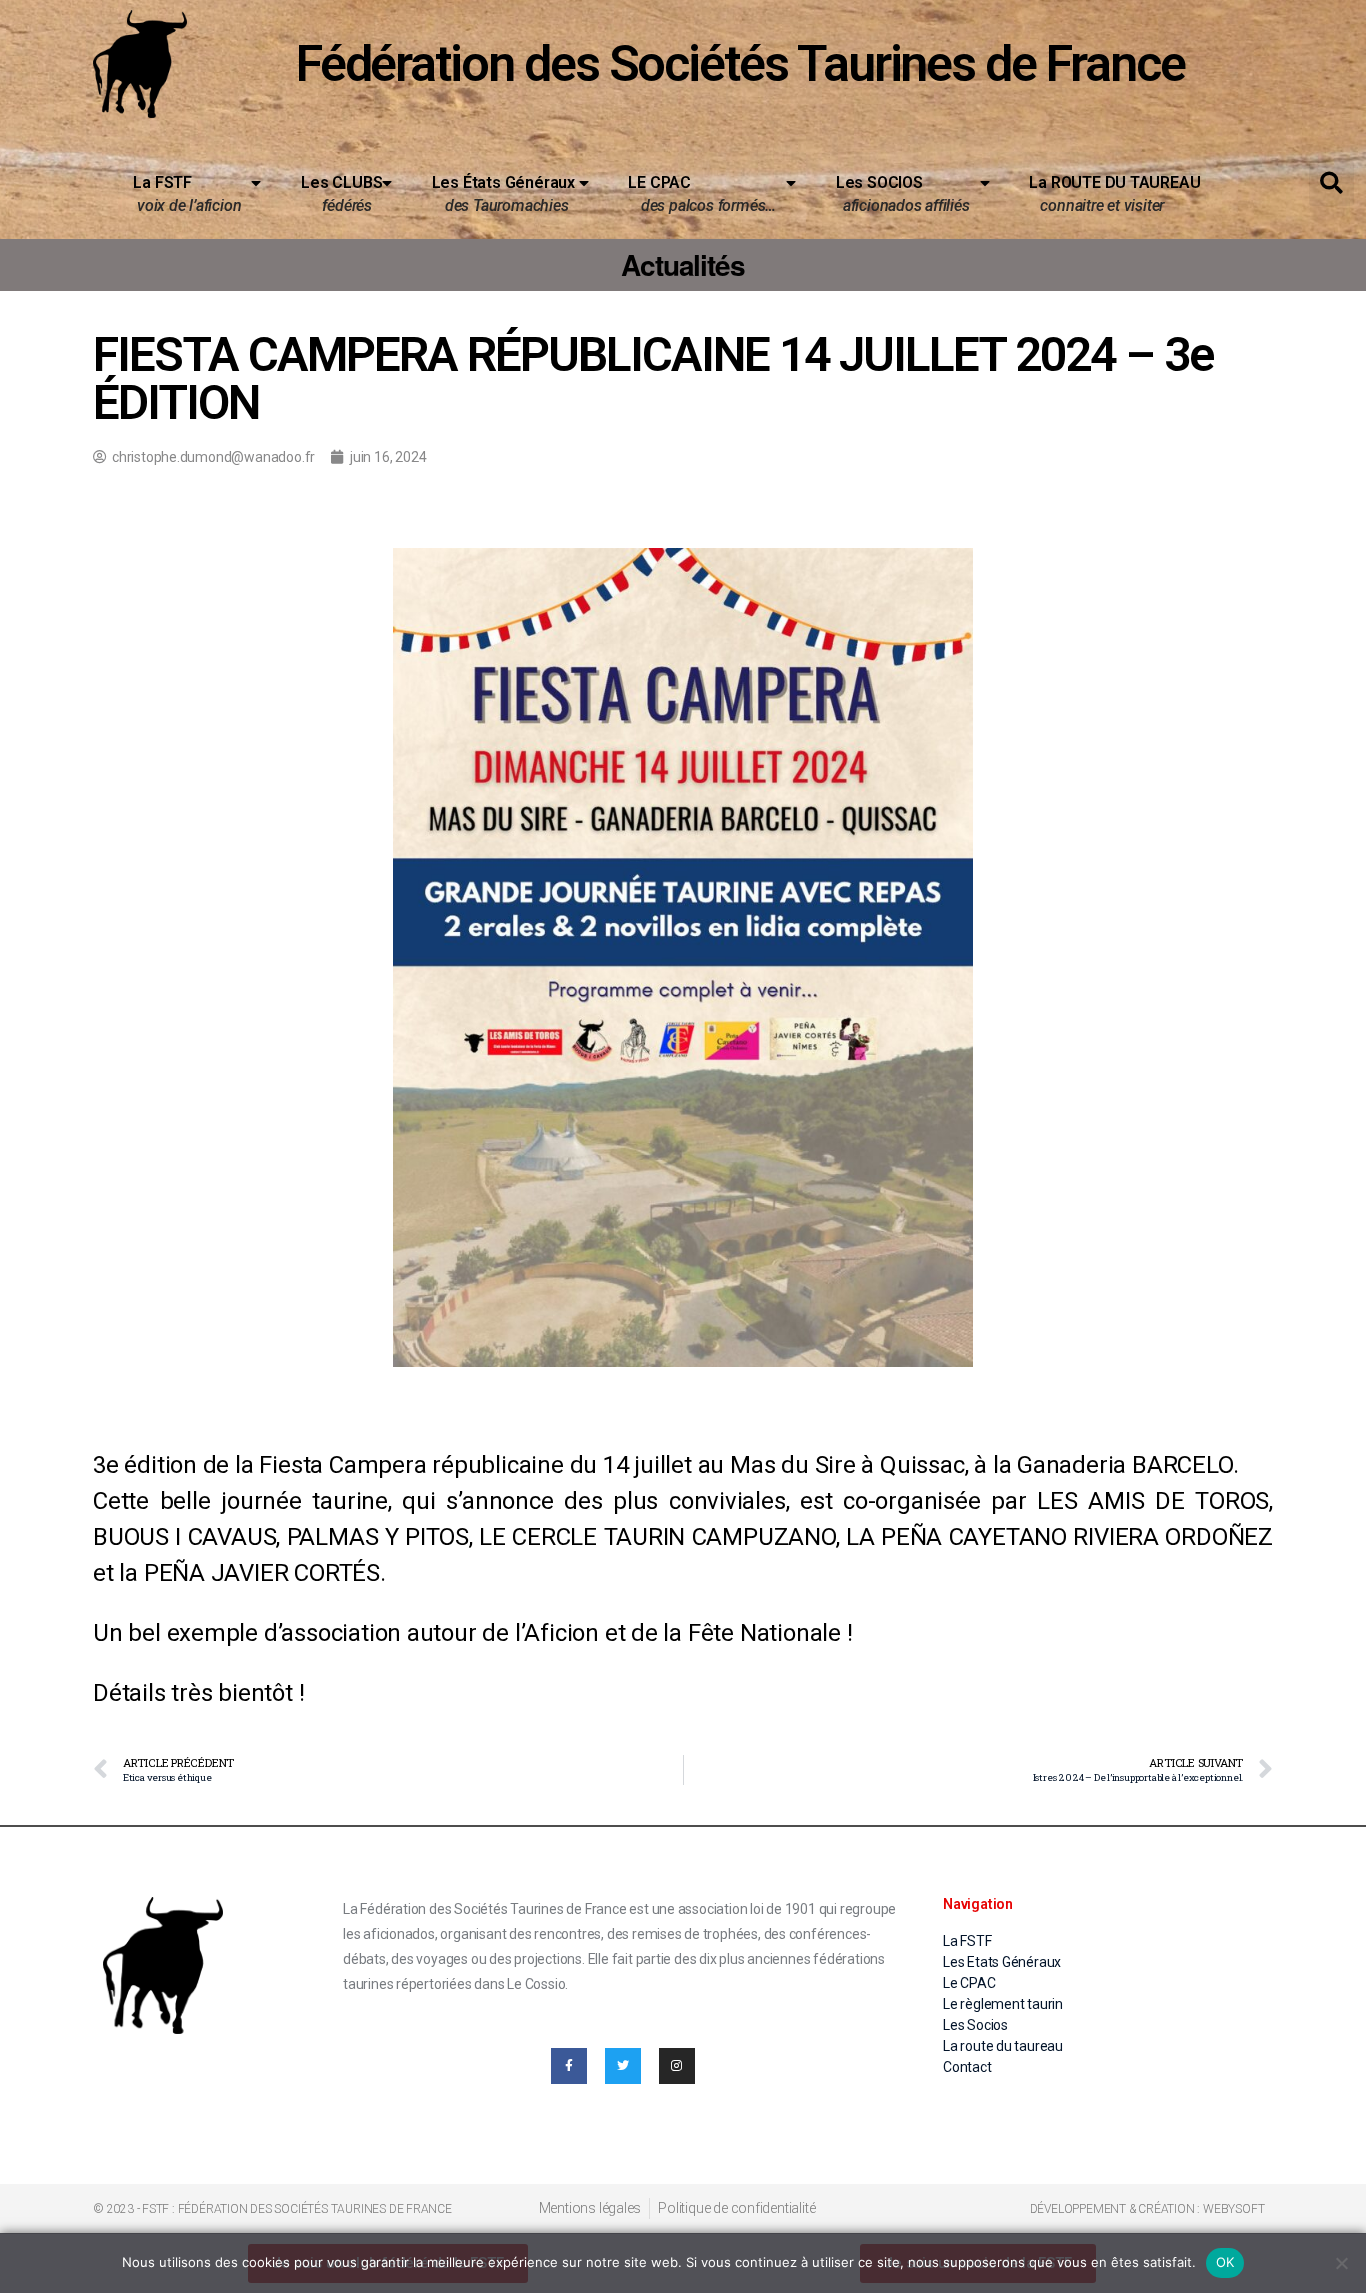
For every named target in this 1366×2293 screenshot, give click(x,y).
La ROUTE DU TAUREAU (1106, 194)
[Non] (1341, 2263)
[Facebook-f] (569, 2066)
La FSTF (187, 194)
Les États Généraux (503, 194)
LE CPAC (702, 194)
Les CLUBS (341, 194)
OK (1225, 2262)
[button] (1331, 183)
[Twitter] (623, 2066)
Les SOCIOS (903, 194)
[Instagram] (677, 2066)
